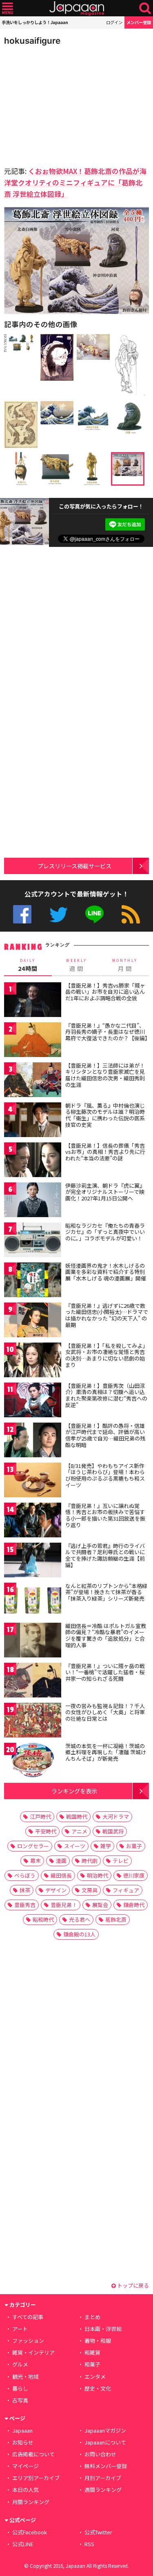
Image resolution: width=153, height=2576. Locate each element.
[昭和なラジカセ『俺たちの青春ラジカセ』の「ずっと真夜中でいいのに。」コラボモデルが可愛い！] (33, 1241)
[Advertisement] (61, 104)
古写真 (20, 2400)
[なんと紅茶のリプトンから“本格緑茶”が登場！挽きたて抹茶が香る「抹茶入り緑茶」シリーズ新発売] (33, 1601)
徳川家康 (134, 1875)
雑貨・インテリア (33, 2352)
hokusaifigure (32, 41)
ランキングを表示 (74, 1791)
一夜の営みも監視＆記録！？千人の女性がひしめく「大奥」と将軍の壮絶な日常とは (105, 1712)
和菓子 (92, 2364)
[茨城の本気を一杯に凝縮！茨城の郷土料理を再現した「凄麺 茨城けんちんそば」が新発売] (33, 1761)
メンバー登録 (139, 22)
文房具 (90, 1890)
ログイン (114, 22)
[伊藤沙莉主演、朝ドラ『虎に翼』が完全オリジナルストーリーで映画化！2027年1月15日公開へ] (33, 1201)
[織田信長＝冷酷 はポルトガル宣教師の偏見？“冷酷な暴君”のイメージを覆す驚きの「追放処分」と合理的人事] (33, 1641)
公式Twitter (59, 914)
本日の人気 (25, 2490)
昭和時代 (43, 1919)
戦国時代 (77, 1817)
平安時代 (46, 1831)
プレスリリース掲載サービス (74, 866)
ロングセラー (33, 1846)
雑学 (106, 1846)
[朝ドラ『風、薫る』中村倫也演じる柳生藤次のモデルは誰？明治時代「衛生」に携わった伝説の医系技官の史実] (33, 1121)
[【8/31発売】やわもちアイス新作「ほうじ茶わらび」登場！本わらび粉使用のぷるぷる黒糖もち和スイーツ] (33, 1481)
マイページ (25, 2466)
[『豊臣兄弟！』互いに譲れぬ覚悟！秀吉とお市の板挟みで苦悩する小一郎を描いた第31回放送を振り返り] (33, 1521)
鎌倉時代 (134, 1905)
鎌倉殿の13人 (79, 1934)
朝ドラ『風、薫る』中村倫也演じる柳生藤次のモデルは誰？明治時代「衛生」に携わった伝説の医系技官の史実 (105, 1115)
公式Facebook (22, 914)
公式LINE (94, 914)
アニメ (79, 1831)
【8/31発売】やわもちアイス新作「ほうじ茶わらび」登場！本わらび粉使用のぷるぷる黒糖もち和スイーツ (105, 1475)
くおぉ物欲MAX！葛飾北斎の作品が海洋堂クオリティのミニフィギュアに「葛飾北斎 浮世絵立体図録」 (75, 182)
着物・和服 (98, 2341)
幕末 (35, 1861)
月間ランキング (31, 2502)
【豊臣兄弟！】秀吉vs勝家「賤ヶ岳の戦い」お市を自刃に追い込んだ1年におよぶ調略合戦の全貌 (105, 992)
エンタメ (95, 2376)
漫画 (61, 1861)
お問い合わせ (100, 2454)
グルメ (20, 2364)
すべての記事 (28, 2317)
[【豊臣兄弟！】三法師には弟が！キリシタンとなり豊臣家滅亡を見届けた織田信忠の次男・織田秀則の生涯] (33, 1081)
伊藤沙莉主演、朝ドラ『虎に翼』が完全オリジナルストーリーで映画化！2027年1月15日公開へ (105, 1192)
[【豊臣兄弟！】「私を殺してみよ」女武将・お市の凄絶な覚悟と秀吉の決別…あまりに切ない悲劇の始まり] (33, 1361)
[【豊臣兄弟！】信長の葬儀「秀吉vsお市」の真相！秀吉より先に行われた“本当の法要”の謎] (33, 1161)
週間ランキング (103, 2490)
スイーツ (75, 1846)
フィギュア (126, 1890)
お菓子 (134, 1846)
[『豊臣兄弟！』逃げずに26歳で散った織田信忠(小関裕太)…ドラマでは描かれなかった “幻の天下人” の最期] (33, 1321)
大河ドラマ (116, 1817)
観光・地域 (25, 2376)
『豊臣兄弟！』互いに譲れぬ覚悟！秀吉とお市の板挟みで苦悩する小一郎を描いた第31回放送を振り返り (105, 1515)
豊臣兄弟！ (64, 1905)
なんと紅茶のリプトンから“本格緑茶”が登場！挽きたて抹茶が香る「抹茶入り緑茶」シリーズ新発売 (106, 1592)
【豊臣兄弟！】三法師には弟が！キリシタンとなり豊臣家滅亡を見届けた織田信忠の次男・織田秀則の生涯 (105, 1075)
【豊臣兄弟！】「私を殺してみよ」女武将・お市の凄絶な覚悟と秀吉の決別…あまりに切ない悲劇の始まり (106, 1355)
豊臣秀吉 (25, 1905)
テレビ (121, 1861)
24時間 (28, 965)
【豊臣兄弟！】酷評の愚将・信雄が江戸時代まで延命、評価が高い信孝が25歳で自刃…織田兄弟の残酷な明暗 (105, 1435)
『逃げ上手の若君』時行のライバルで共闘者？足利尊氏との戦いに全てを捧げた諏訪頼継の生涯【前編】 (105, 1555)
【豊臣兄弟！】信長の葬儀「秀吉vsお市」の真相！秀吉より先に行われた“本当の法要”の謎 (105, 1152)
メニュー (8, 8)
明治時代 (98, 1875)
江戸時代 (40, 1817)
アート (20, 2329)
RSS (131, 914)
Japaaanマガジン (105, 2430)
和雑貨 (92, 2352)
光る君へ (80, 1919)
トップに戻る (132, 2285)
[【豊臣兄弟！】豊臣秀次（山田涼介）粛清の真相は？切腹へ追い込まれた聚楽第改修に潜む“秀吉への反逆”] (33, 1401)
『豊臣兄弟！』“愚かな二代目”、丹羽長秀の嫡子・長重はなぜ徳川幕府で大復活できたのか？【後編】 (108, 1032)
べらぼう (25, 1875)
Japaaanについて (105, 2442)
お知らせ (23, 2442)
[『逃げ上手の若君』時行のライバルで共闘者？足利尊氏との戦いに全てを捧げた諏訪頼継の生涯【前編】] (33, 1561)
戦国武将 (113, 1831)
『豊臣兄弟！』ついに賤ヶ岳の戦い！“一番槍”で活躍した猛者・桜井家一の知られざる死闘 (105, 1672)
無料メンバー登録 (106, 2466)
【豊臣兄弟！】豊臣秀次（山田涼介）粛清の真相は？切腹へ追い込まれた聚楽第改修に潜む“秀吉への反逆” (106, 1395)
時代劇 (90, 1861)
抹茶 (25, 1890)
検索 (145, 8)
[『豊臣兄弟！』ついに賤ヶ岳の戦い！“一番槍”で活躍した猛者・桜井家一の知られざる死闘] (33, 1681)
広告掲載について (33, 2454)
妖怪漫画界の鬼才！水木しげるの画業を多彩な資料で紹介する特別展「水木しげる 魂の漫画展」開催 (106, 1272)
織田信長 (61, 1875)
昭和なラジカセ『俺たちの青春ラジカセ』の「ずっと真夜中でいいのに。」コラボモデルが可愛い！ (105, 1232)
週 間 (76, 965)
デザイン (56, 1890)
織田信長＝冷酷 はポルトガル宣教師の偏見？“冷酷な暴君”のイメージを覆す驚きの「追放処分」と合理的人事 (106, 1635)
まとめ (92, 2317)
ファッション (28, 2341)
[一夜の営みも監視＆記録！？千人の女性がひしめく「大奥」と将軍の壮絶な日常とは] (33, 1721)
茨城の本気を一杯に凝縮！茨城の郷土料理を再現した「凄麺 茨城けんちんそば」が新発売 (106, 1752)
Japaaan (77, 8)
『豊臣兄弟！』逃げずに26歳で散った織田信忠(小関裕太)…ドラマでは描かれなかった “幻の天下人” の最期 (107, 1315)
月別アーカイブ (103, 2478)
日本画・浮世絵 (103, 2329)
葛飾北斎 (116, 1919)
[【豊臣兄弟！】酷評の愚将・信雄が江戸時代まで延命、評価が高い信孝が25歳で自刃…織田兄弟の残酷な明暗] (33, 1441)
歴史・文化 (98, 2388)
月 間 (125, 965)
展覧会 (100, 1905)
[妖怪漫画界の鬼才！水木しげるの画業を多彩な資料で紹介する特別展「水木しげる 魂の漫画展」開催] (33, 1281)
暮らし (20, 2388)
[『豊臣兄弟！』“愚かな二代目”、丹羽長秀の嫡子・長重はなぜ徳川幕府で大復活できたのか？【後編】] (33, 1041)
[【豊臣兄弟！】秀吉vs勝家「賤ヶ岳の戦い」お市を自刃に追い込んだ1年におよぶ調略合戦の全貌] (33, 1001)
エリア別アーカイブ (36, 2478)
